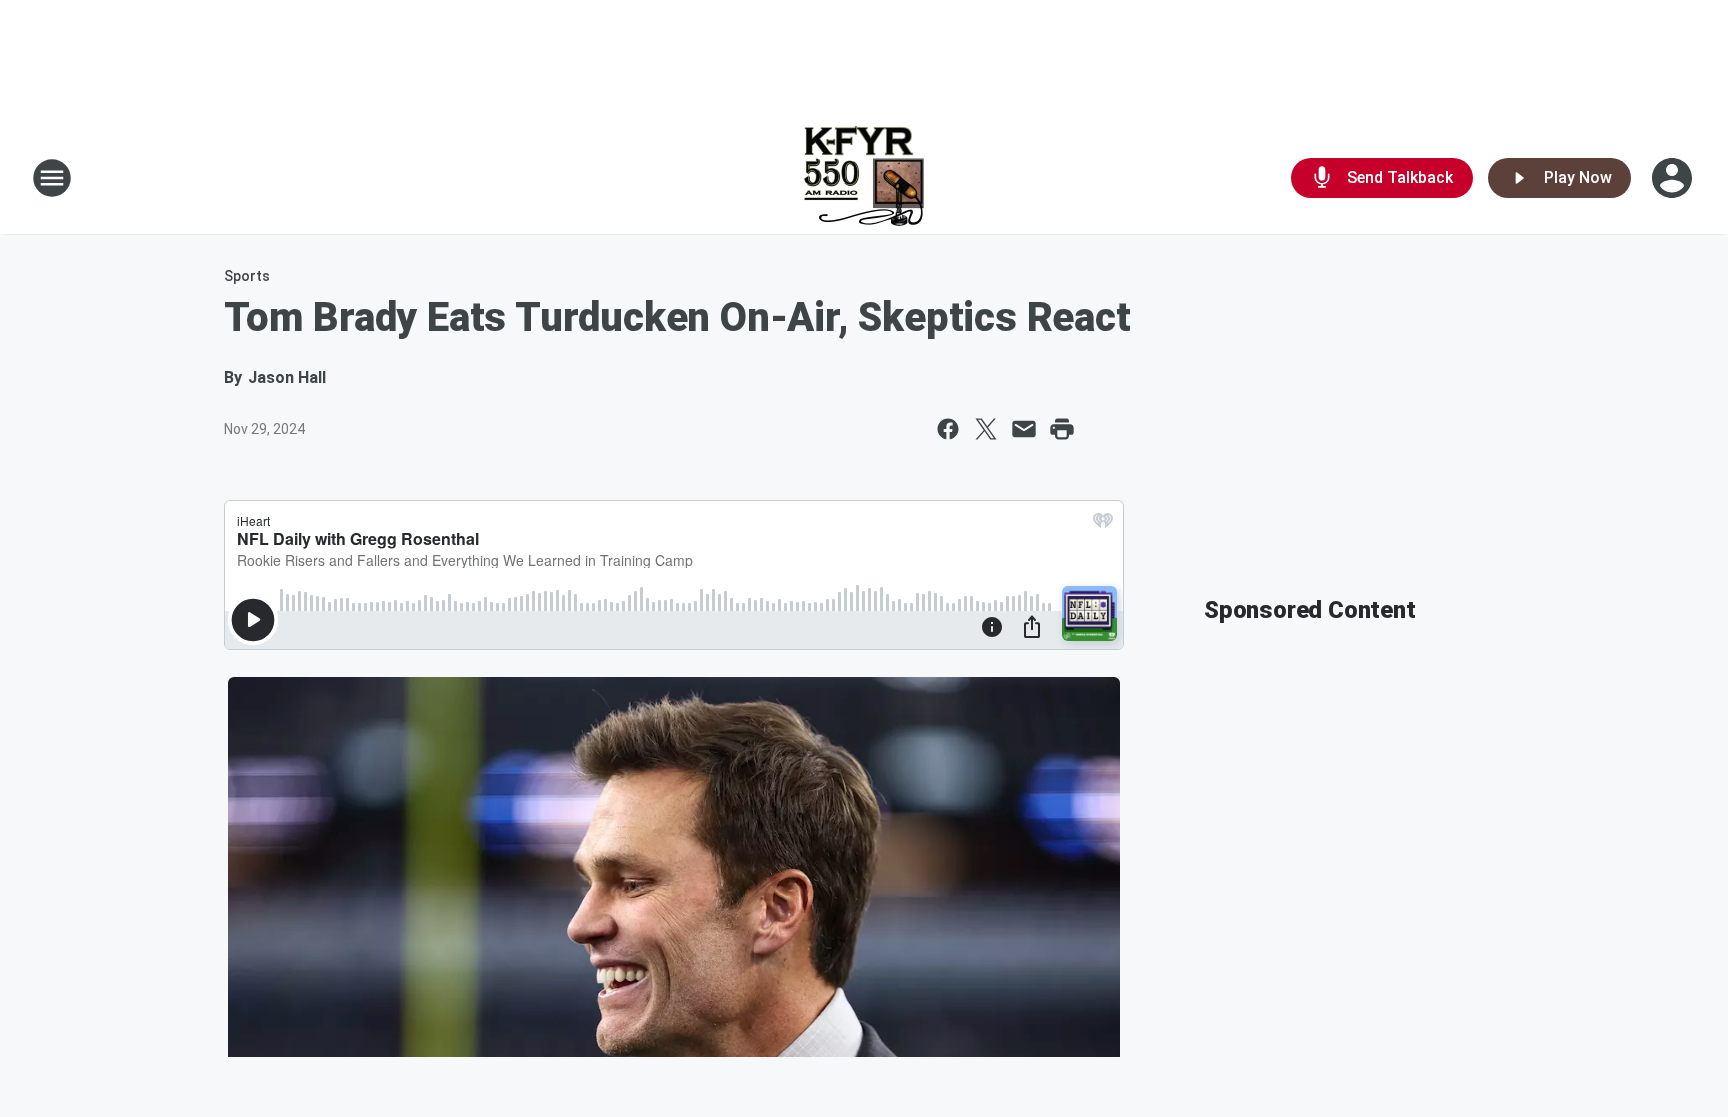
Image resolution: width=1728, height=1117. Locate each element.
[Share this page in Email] (1024, 429)
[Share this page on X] (986, 429)
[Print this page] (1062, 429)
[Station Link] (864, 178)
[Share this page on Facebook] (948, 429)
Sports (247, 276)
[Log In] (1674, 178)
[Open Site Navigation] (52, 178)
